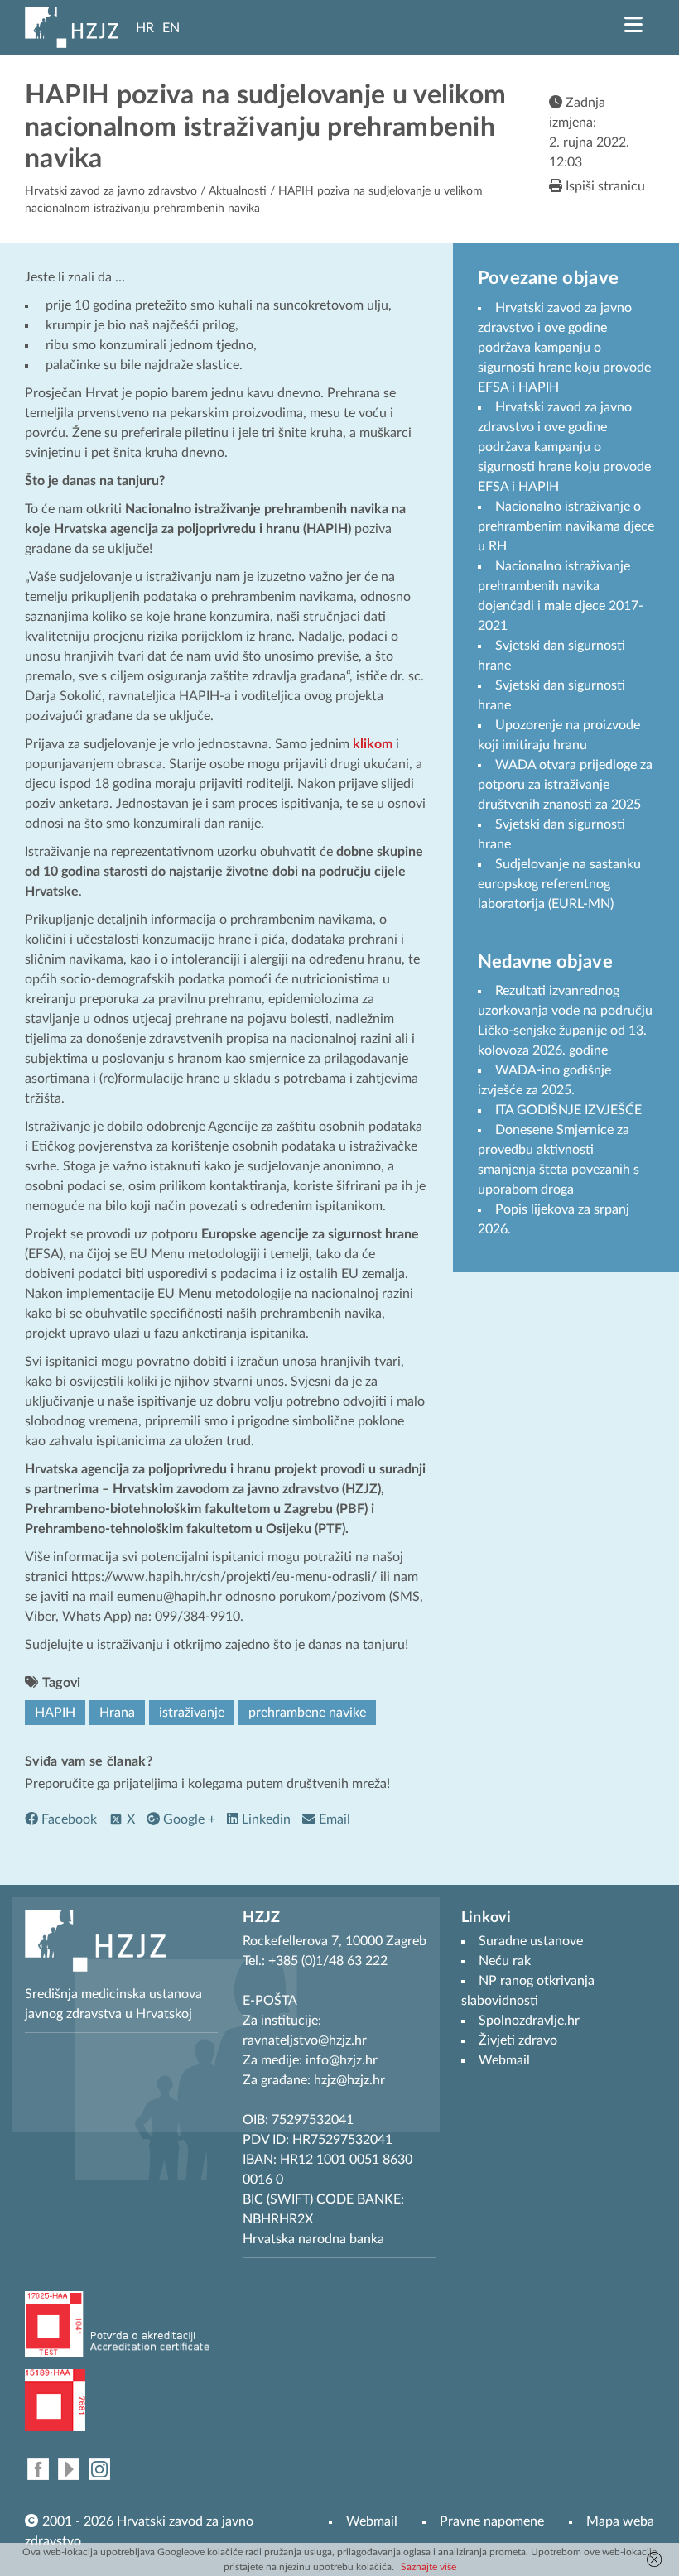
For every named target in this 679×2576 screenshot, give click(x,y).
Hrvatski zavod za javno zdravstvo (111, 191)
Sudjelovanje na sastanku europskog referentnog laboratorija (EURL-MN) (559, 884)
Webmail (372, 2521)
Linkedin (265, 1819)
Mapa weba (620, 2521)
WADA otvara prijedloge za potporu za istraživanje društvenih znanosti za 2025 (565, 785)
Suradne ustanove (531, 1941)
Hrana (117, 1713)
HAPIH (55, 1713)
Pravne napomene (492, 2521)
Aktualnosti (238, 191)
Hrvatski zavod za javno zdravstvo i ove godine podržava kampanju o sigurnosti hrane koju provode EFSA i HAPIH (564, 348)
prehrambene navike (307, 1713)
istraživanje (192, 1713)
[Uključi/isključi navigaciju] (633, 25)
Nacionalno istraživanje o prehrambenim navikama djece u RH (566, 526)
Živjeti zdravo (518, 2040)
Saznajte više (429, 2567)
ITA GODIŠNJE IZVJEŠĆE (568, 1110)
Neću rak (505, 1961)
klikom (373, 744)
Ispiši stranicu (604, 186)
